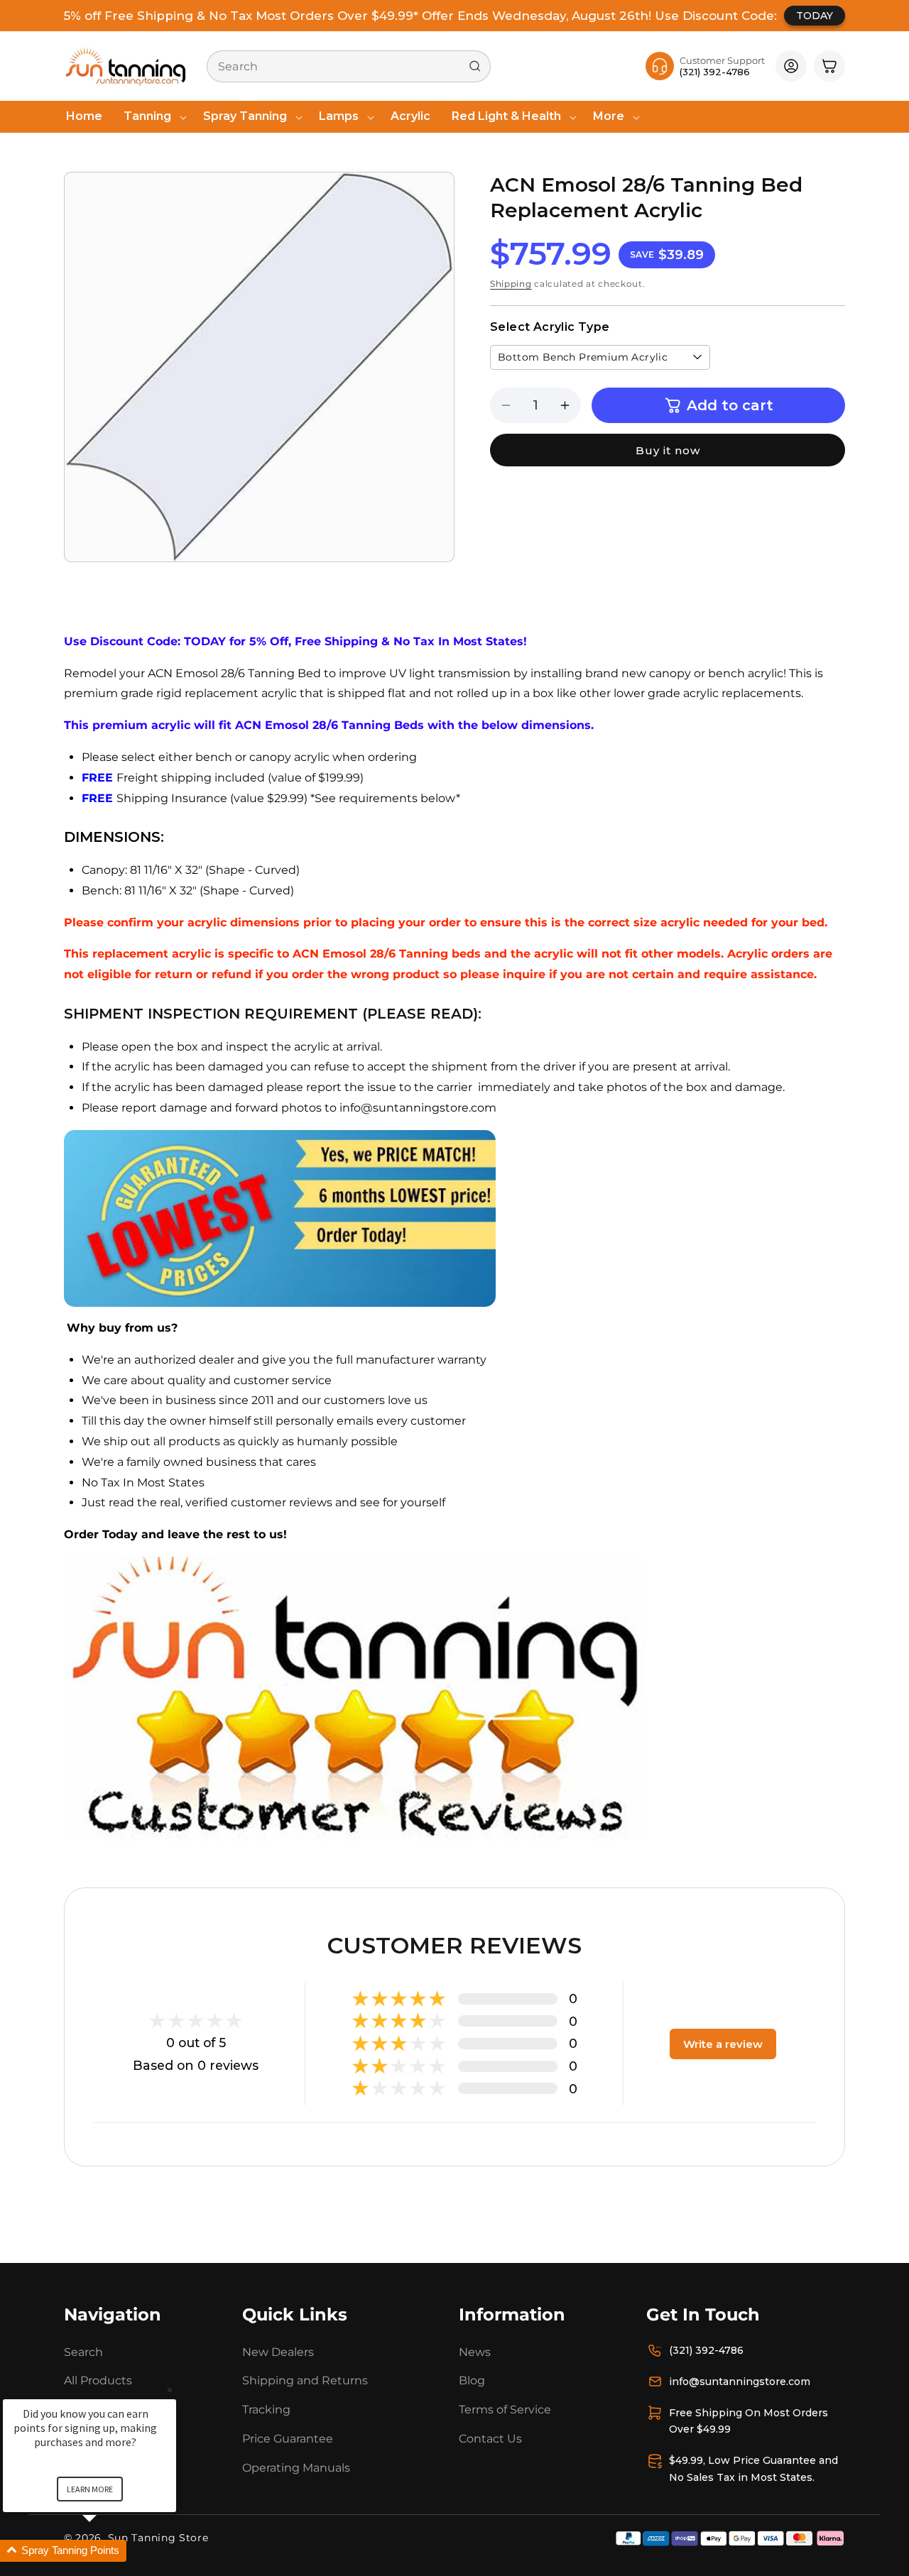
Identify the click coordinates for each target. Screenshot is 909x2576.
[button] (153, 117)
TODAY (815, 16)
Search (83, 2351)
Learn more (90, 2489)
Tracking (266, 2410)
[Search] (475, 66)
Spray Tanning (245, 116)
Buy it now (668, 450)
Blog (472, 2380)
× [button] (170, 2390)
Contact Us (490, 2439)
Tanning (147, 116)
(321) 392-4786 (706, 2350)
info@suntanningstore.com (740, 2381)
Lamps (339, 116)
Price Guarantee (288, 2439)
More (609, 116)
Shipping (511, 284)
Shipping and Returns (305, 2380)
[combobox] (349, 66)
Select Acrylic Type (550, 327)
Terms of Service (505, 2410)
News (475, 2351)
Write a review (723, 2043)
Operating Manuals (296, 2467)
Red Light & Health (506, 116)
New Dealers (278, 2351)
